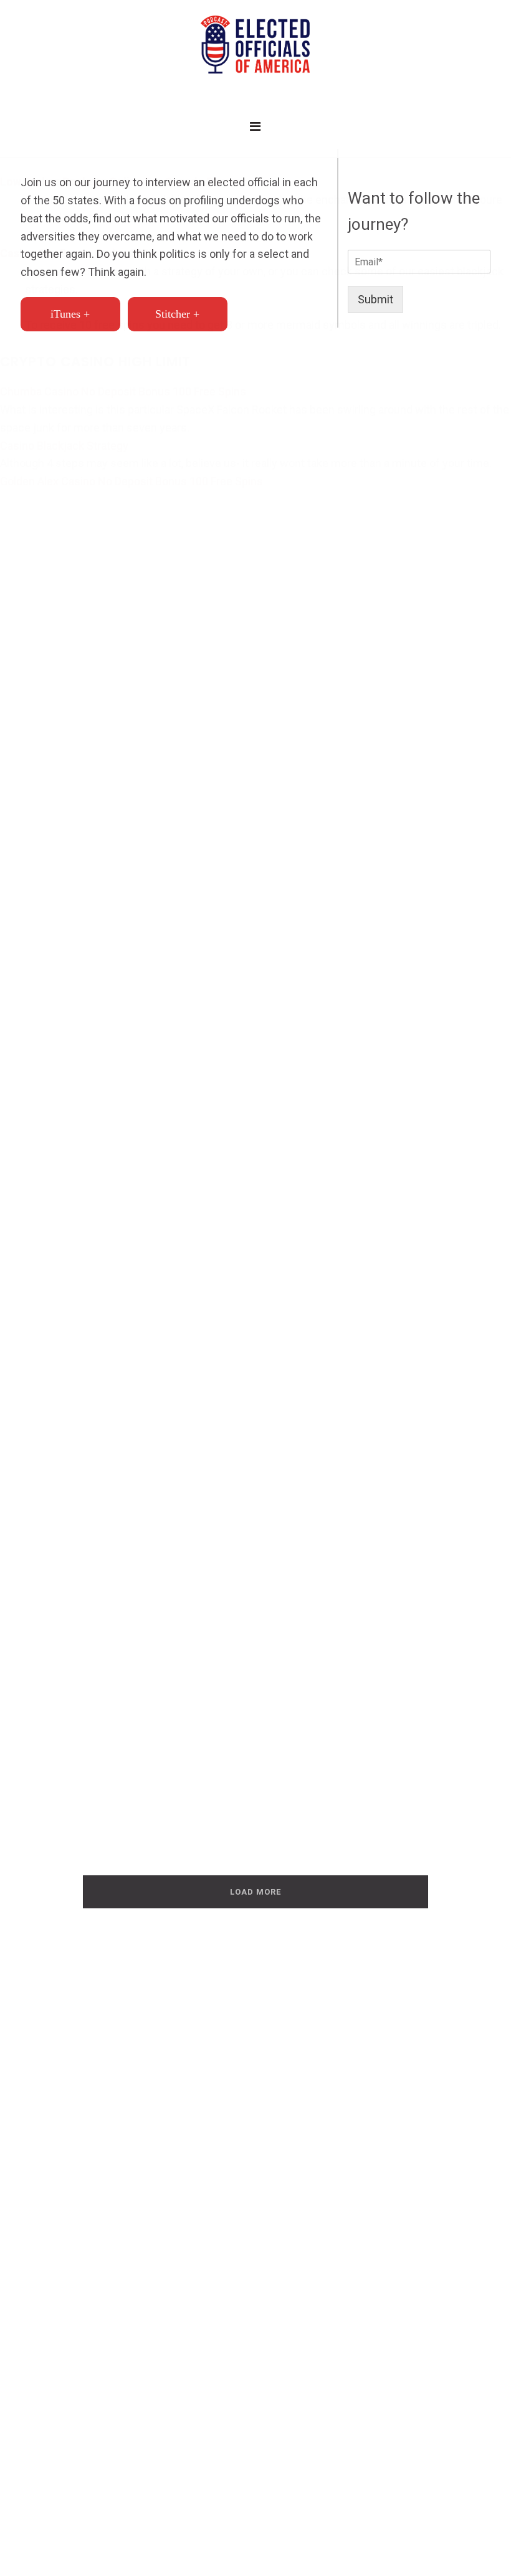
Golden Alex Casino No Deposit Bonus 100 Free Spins (131, 481)
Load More (255, 1892)
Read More (72, 1502)
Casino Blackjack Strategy (64, 446)
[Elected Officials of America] (255, 45)
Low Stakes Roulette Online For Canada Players (122, 182)
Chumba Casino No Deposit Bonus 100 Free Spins (123, 391)
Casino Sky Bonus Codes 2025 (77, 253)
